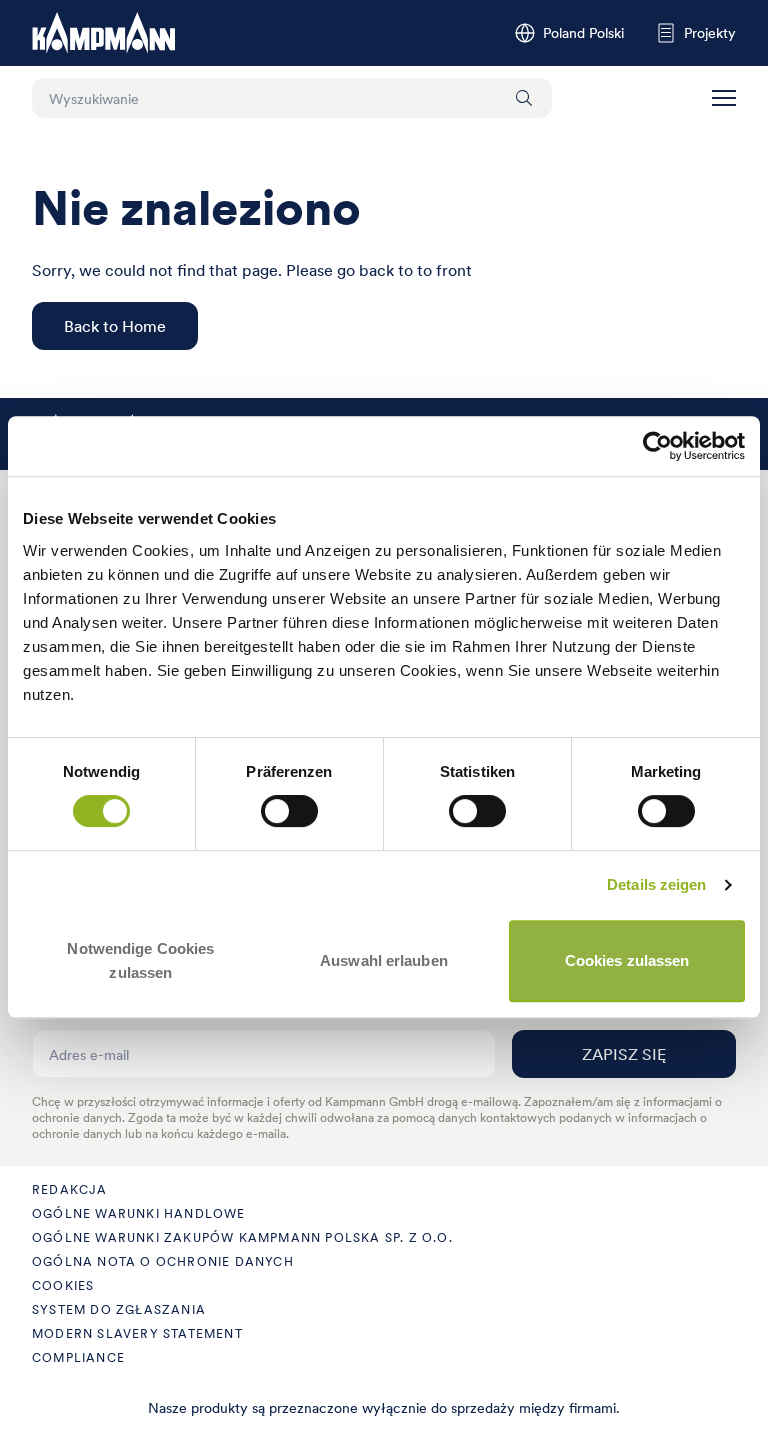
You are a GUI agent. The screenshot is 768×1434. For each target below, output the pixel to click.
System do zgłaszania (119, 1309)
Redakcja (70, 1189)
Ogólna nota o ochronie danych (163, 1261)
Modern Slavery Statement (137, 1333)
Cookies (63, 1285)
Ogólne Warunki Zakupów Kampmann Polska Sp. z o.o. (242, 1237)
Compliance (78, 1357)
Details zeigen (656, 884)
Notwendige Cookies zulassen (140, 960)
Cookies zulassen (627, 960)
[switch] (289, 811)
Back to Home (115, 326)
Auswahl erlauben (384, 960)
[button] (724, 98)
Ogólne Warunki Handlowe (139, 1213)
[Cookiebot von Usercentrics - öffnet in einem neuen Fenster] (657, 446)
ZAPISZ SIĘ (624, 1054)
